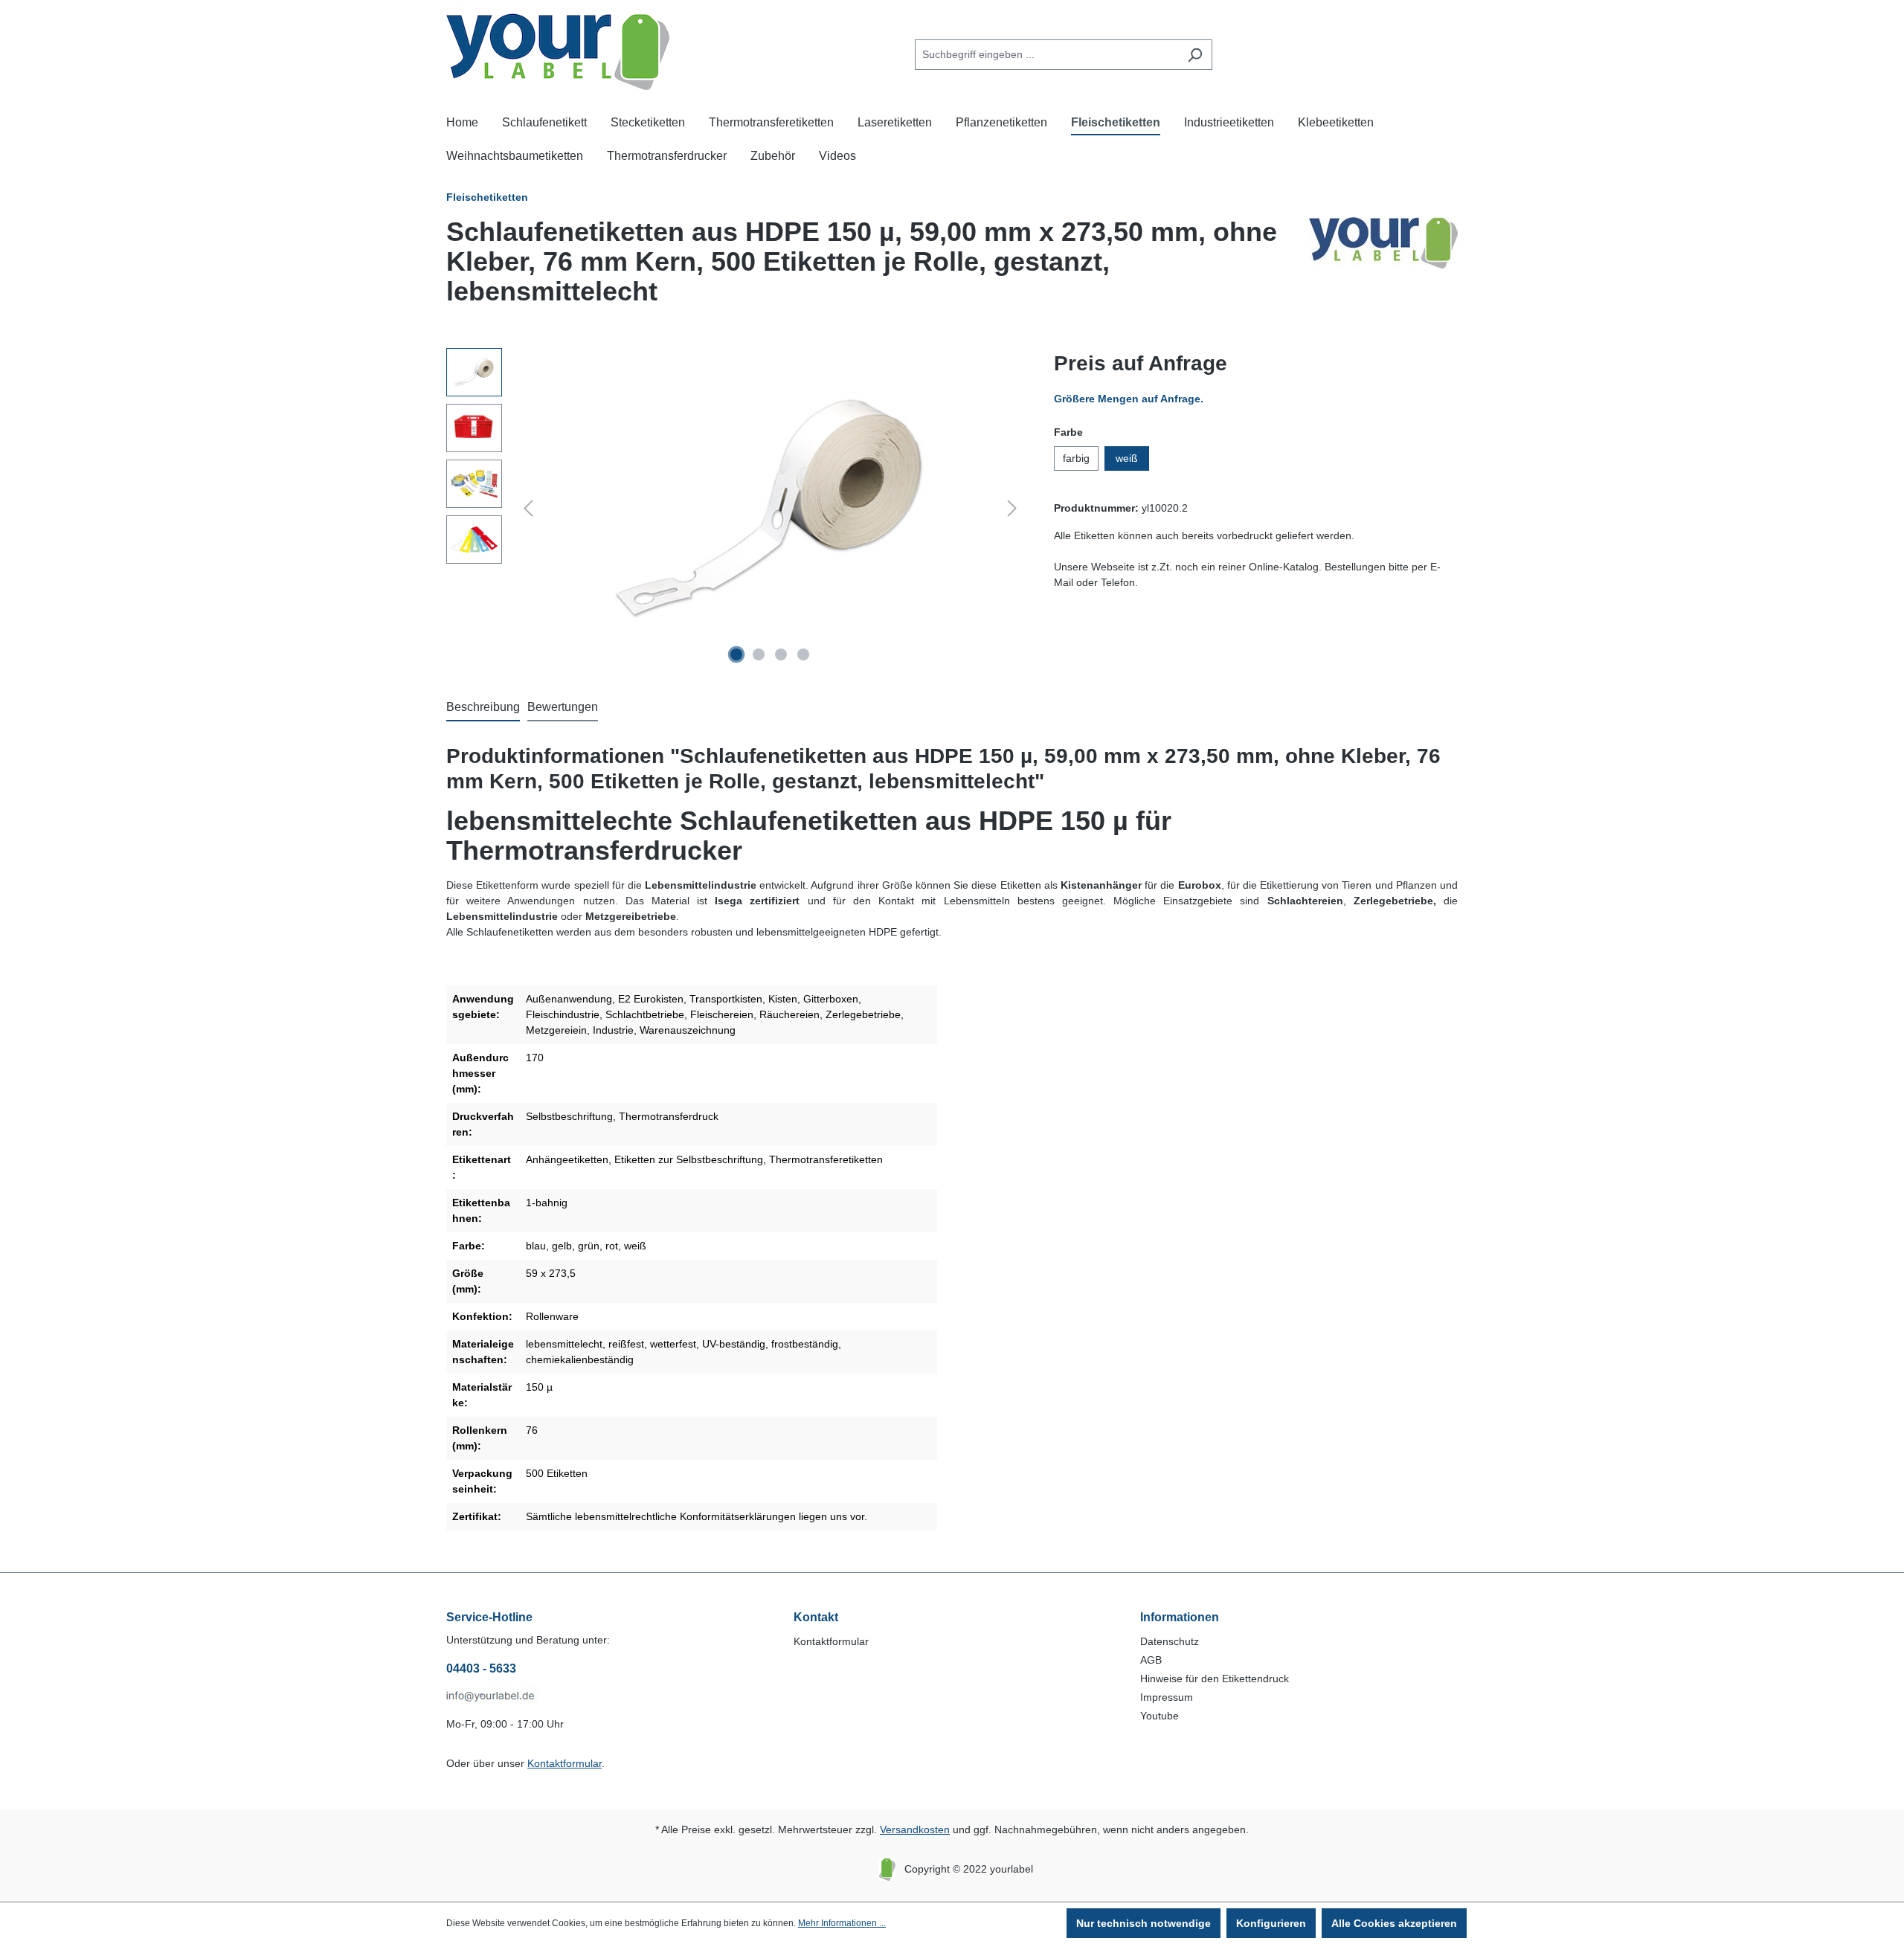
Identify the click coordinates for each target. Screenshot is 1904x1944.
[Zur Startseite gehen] (558, 52)
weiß (1127, 458)
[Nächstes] (1012, 508)
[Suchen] (1195, 55)
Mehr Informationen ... (842, 1923)
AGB (1151, 1660)
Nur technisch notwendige (1144, 1923)
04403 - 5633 (481, 1668)
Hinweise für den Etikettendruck (1215, 1679)
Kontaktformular (565, 1763)
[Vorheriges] (528, 508)
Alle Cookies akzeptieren (1394, 1923)
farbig (1076, 458)
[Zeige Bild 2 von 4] (759, 654)
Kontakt (816, 1617)
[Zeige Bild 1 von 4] (736, 654)
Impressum (1167, 1697)
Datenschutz (1170, 1641)
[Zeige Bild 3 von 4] (781, 654)
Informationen (1180, 1617)
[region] (735, 508)
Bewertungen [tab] (563, 707)
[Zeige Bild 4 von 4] (803, 654)
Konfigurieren (1271, 1923)
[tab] (483, 708)
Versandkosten (915, 1829)
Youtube (1160, 1716)
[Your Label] (1383, 268)
